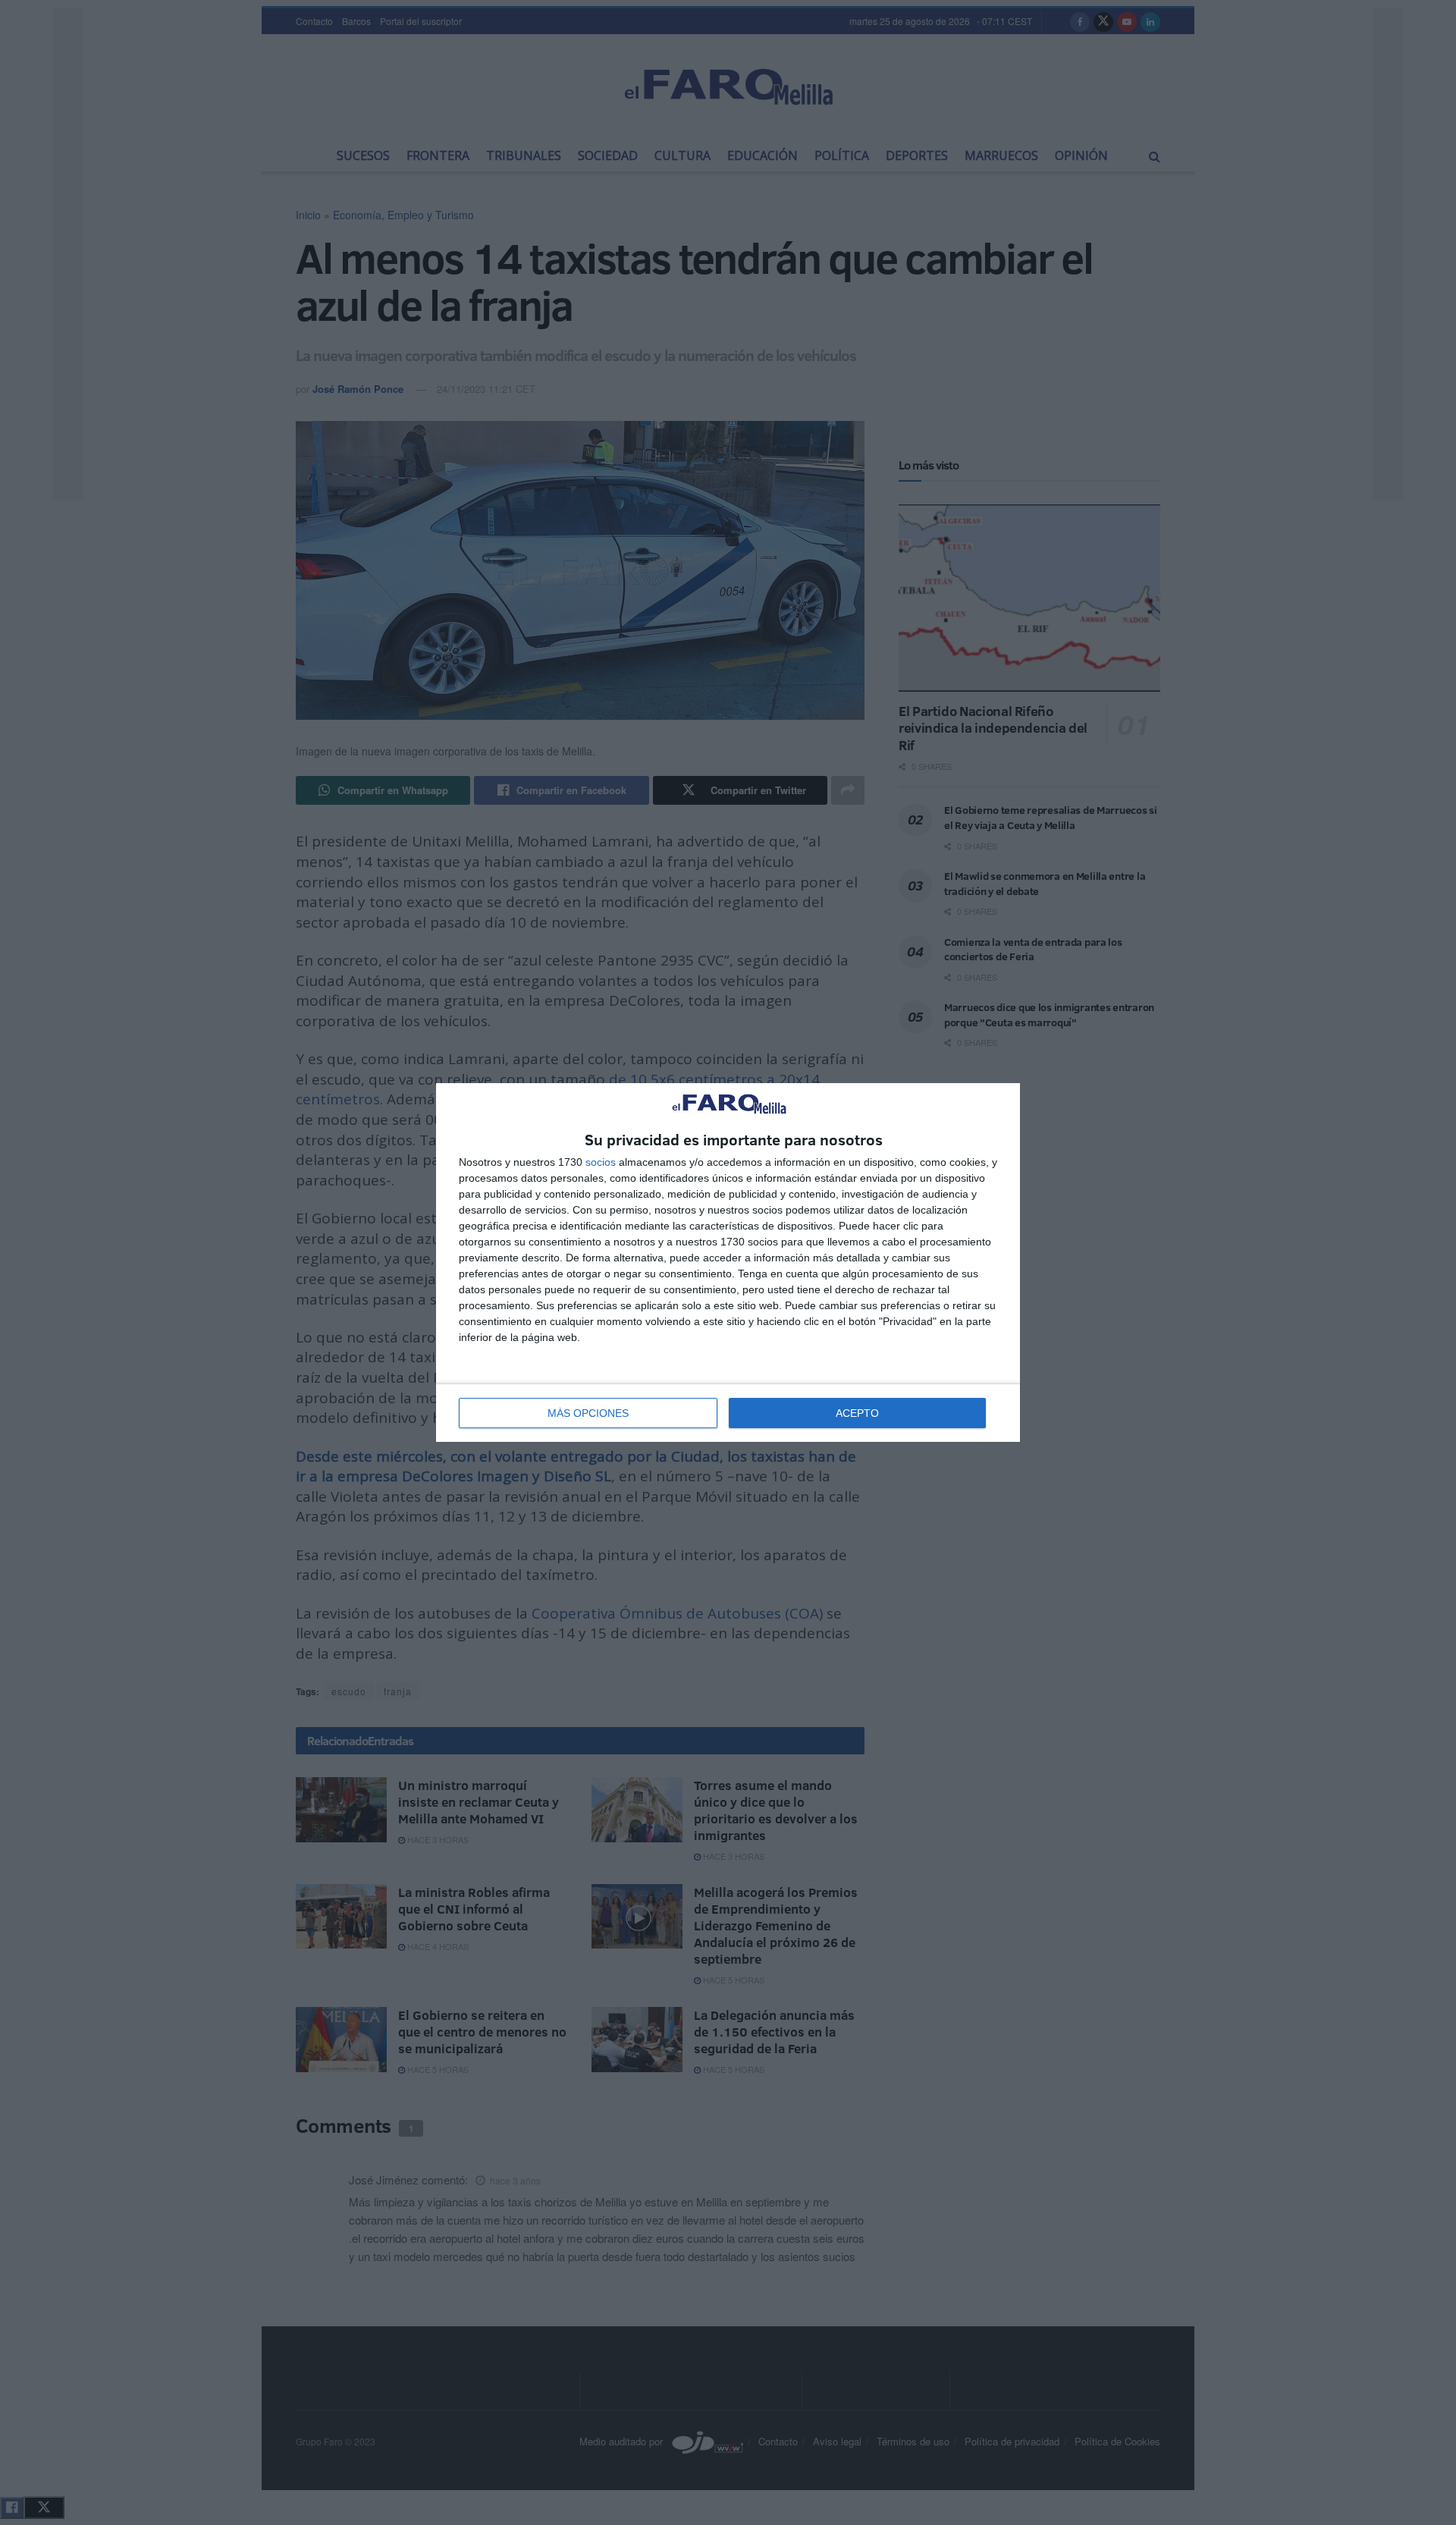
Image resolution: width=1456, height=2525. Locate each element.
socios (601, 1162)
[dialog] (728, 1262)
